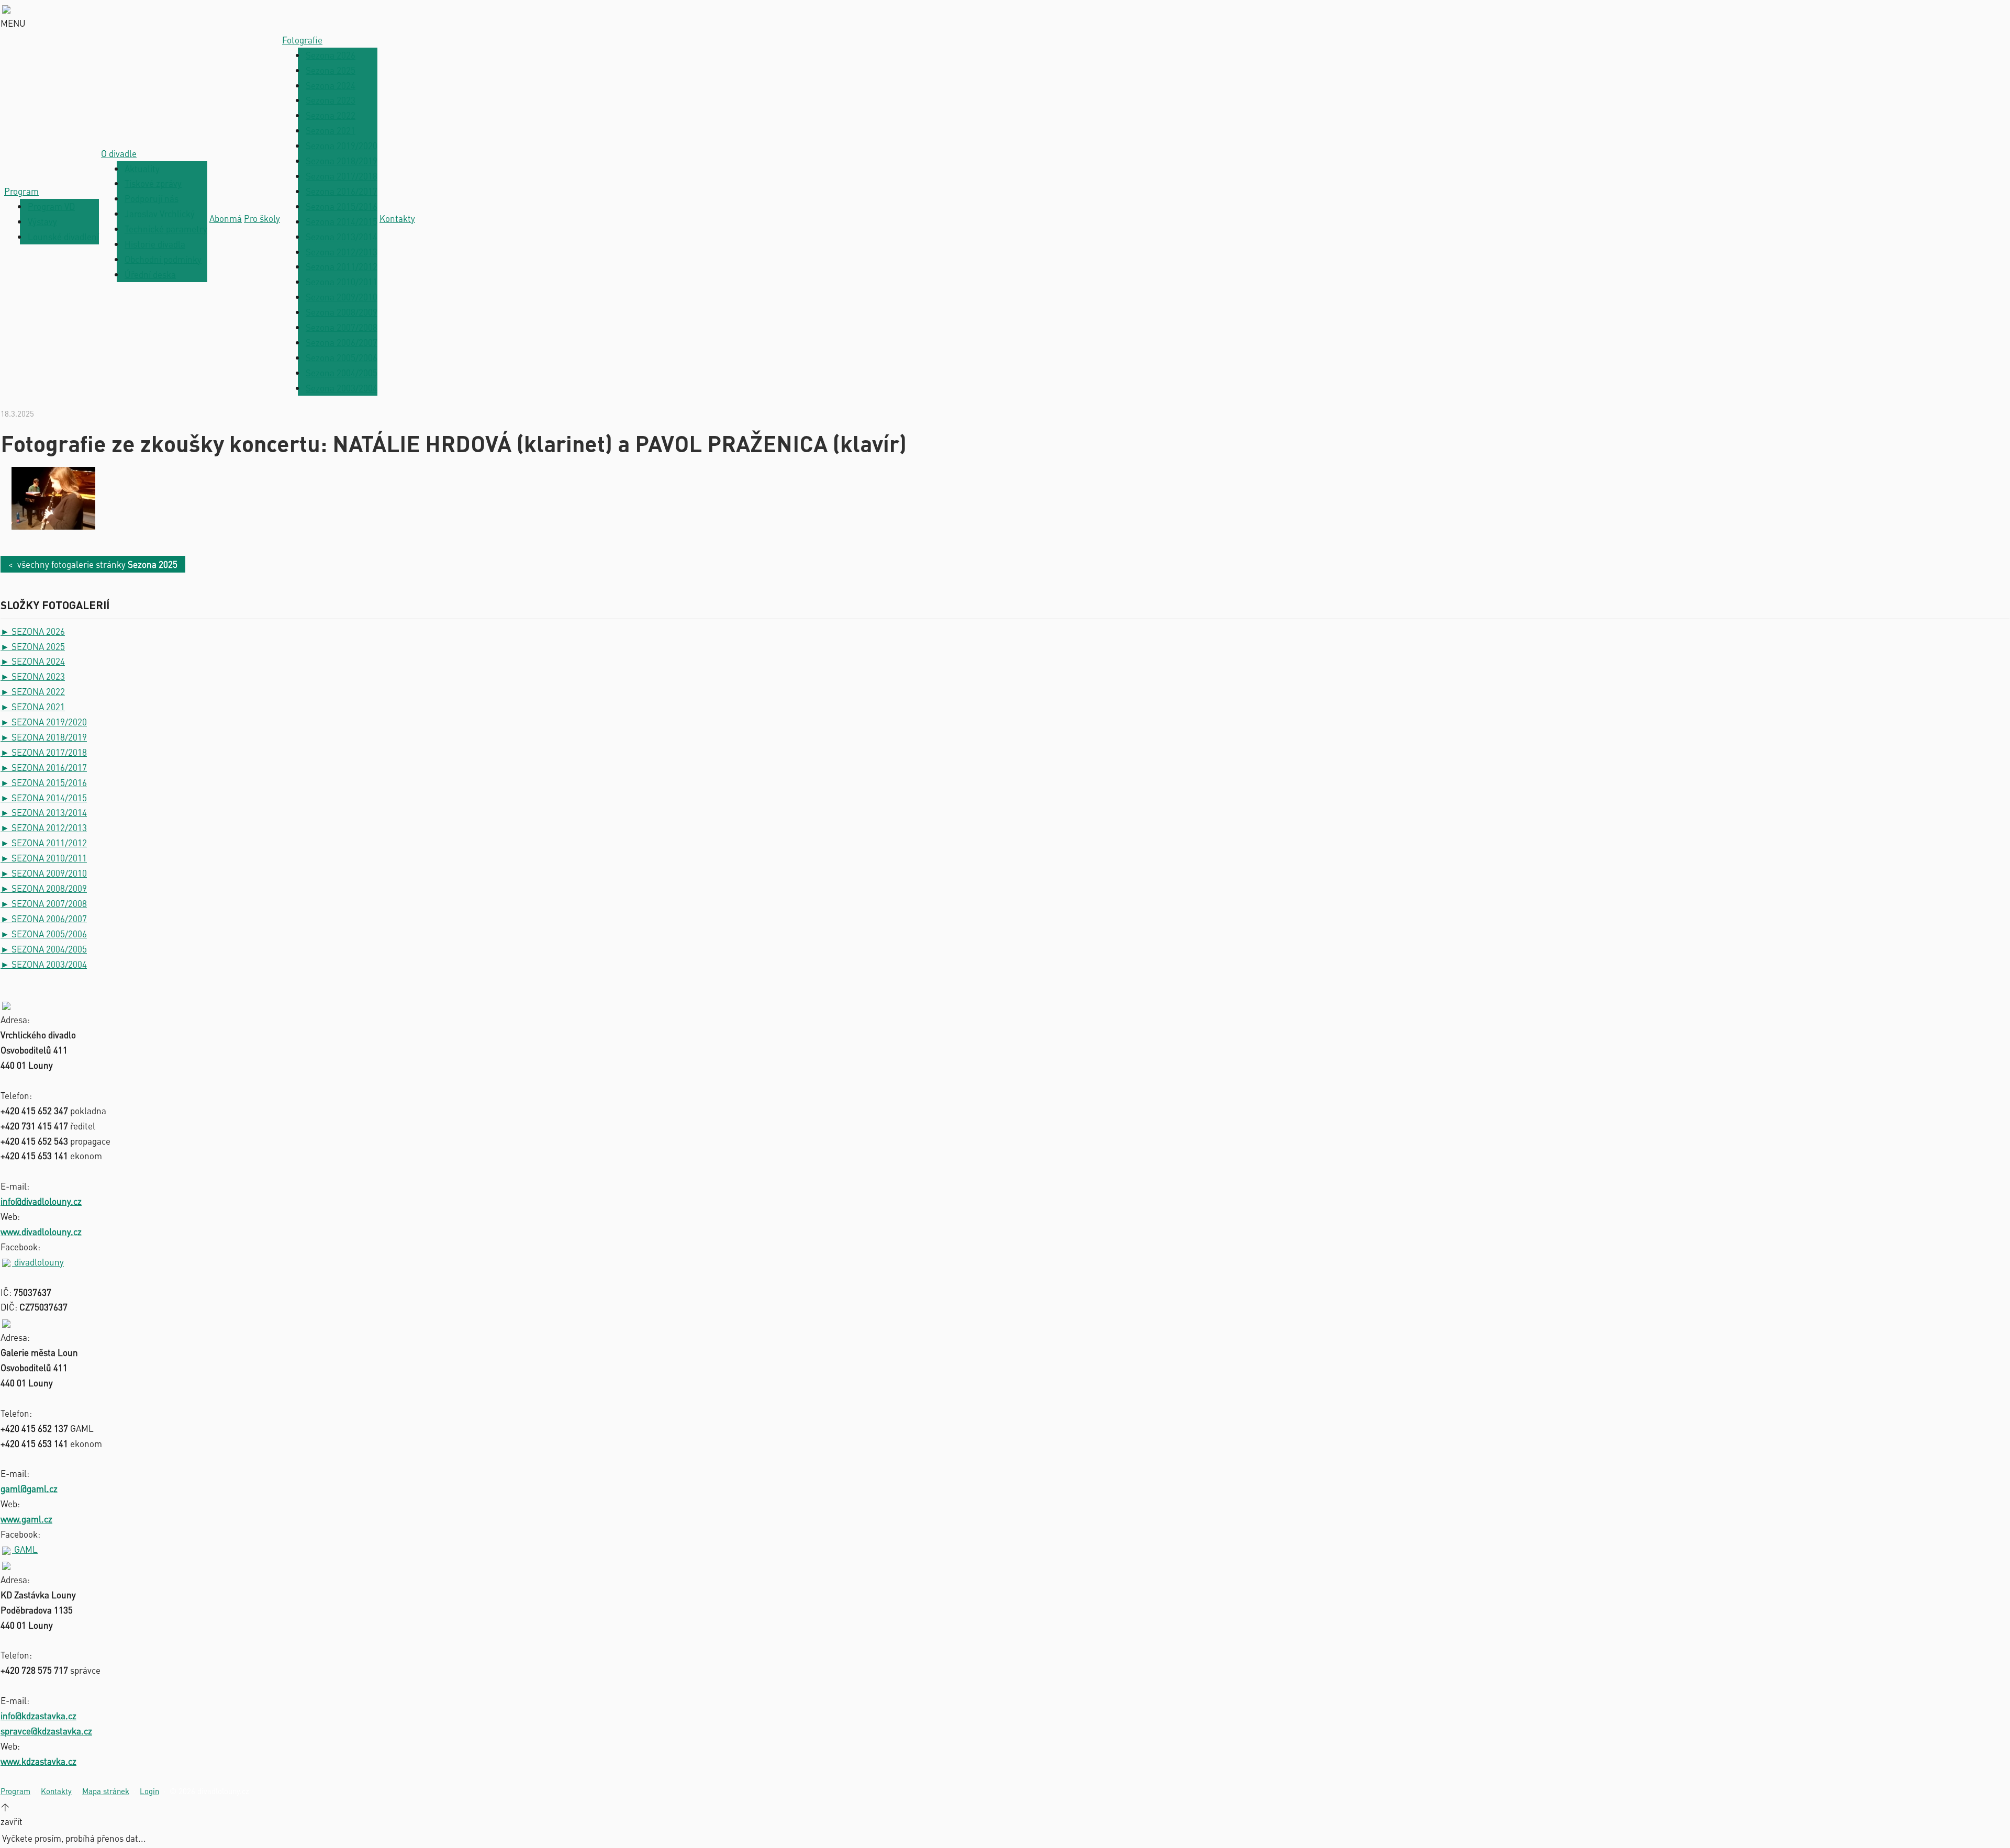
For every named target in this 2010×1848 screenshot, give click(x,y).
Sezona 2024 (331, 85)
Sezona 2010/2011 (342, 282)
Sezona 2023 (331, 100)
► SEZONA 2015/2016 (44, 782)
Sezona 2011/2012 (342, 266)
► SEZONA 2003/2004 (44, 964)
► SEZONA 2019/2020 (44, 722)
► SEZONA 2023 (33, 676)
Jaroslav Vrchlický (160, 214)
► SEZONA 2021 (33, 707)
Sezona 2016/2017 (342, 191)
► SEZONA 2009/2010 (44, 873)
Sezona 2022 (331, 115)
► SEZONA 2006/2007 (44, 919)
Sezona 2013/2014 (342, 237)
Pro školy (262, 218)
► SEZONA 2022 (33, 691)
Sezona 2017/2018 (342, 176)
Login (149, 1791)
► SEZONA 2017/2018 (44, 752)
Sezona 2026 (331, 55)
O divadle (119, 153)
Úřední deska (150, 274)
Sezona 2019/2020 (342, 145)
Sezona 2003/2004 (342, 388)
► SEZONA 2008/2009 (44, 888)
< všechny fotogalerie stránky (93, 564)
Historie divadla (155, 244)
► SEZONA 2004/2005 (44, 949)
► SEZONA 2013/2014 (44, 812)
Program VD (51, 206)
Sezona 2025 (331, 70)
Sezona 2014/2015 (342, 221)
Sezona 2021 (331, 130)
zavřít (12, 1821)
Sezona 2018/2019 (342, 161)
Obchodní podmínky (163, 259)
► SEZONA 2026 (33, 631)
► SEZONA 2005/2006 (44, 934)
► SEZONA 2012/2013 (44, 827)
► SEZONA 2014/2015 (44, 798)
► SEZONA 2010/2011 (44, 858)
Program (21, 191)
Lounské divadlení (63, 237)
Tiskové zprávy (153, 183)
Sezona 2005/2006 (342, 357)
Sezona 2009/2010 (342, 297)
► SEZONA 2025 (33, 646)
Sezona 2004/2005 (342, 373)
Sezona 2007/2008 (342, 327)
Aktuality (142, 169)
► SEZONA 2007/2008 (44, 903)
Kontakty (397, 218)
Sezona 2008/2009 (342, 312)
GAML (25, 1549)
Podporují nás (152, 198)
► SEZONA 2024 (33, 661)
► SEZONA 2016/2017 (44, 767)
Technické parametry (166, 229)
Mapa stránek (106, 1791)
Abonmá (226, 218)
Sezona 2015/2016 (342, 206)
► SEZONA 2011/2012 (44, 843)
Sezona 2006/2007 (342, 342)
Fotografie (302, 40)
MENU (13, 23)
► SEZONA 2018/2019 (44, 737)
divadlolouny (38, 1262)
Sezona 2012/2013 (342, 252)
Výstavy (42, 221)
